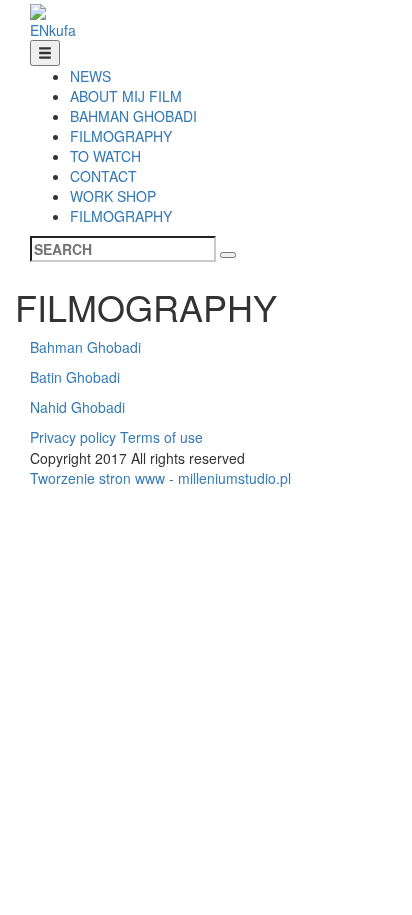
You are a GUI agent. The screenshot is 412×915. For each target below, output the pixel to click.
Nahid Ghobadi (77, 407)
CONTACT (103, 176)
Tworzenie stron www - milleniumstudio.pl (160, 478)
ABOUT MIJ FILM (126, 96)
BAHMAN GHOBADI (133, 116)
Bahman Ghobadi (85, 347)
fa (70, 30)
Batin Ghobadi (75, 377)
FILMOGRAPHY (121, 136)
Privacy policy (73, 437)
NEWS (90, 76)
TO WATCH (105, 156)
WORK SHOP (113, 196)
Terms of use (161, 437)
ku (56, 30)
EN (39, 30)
